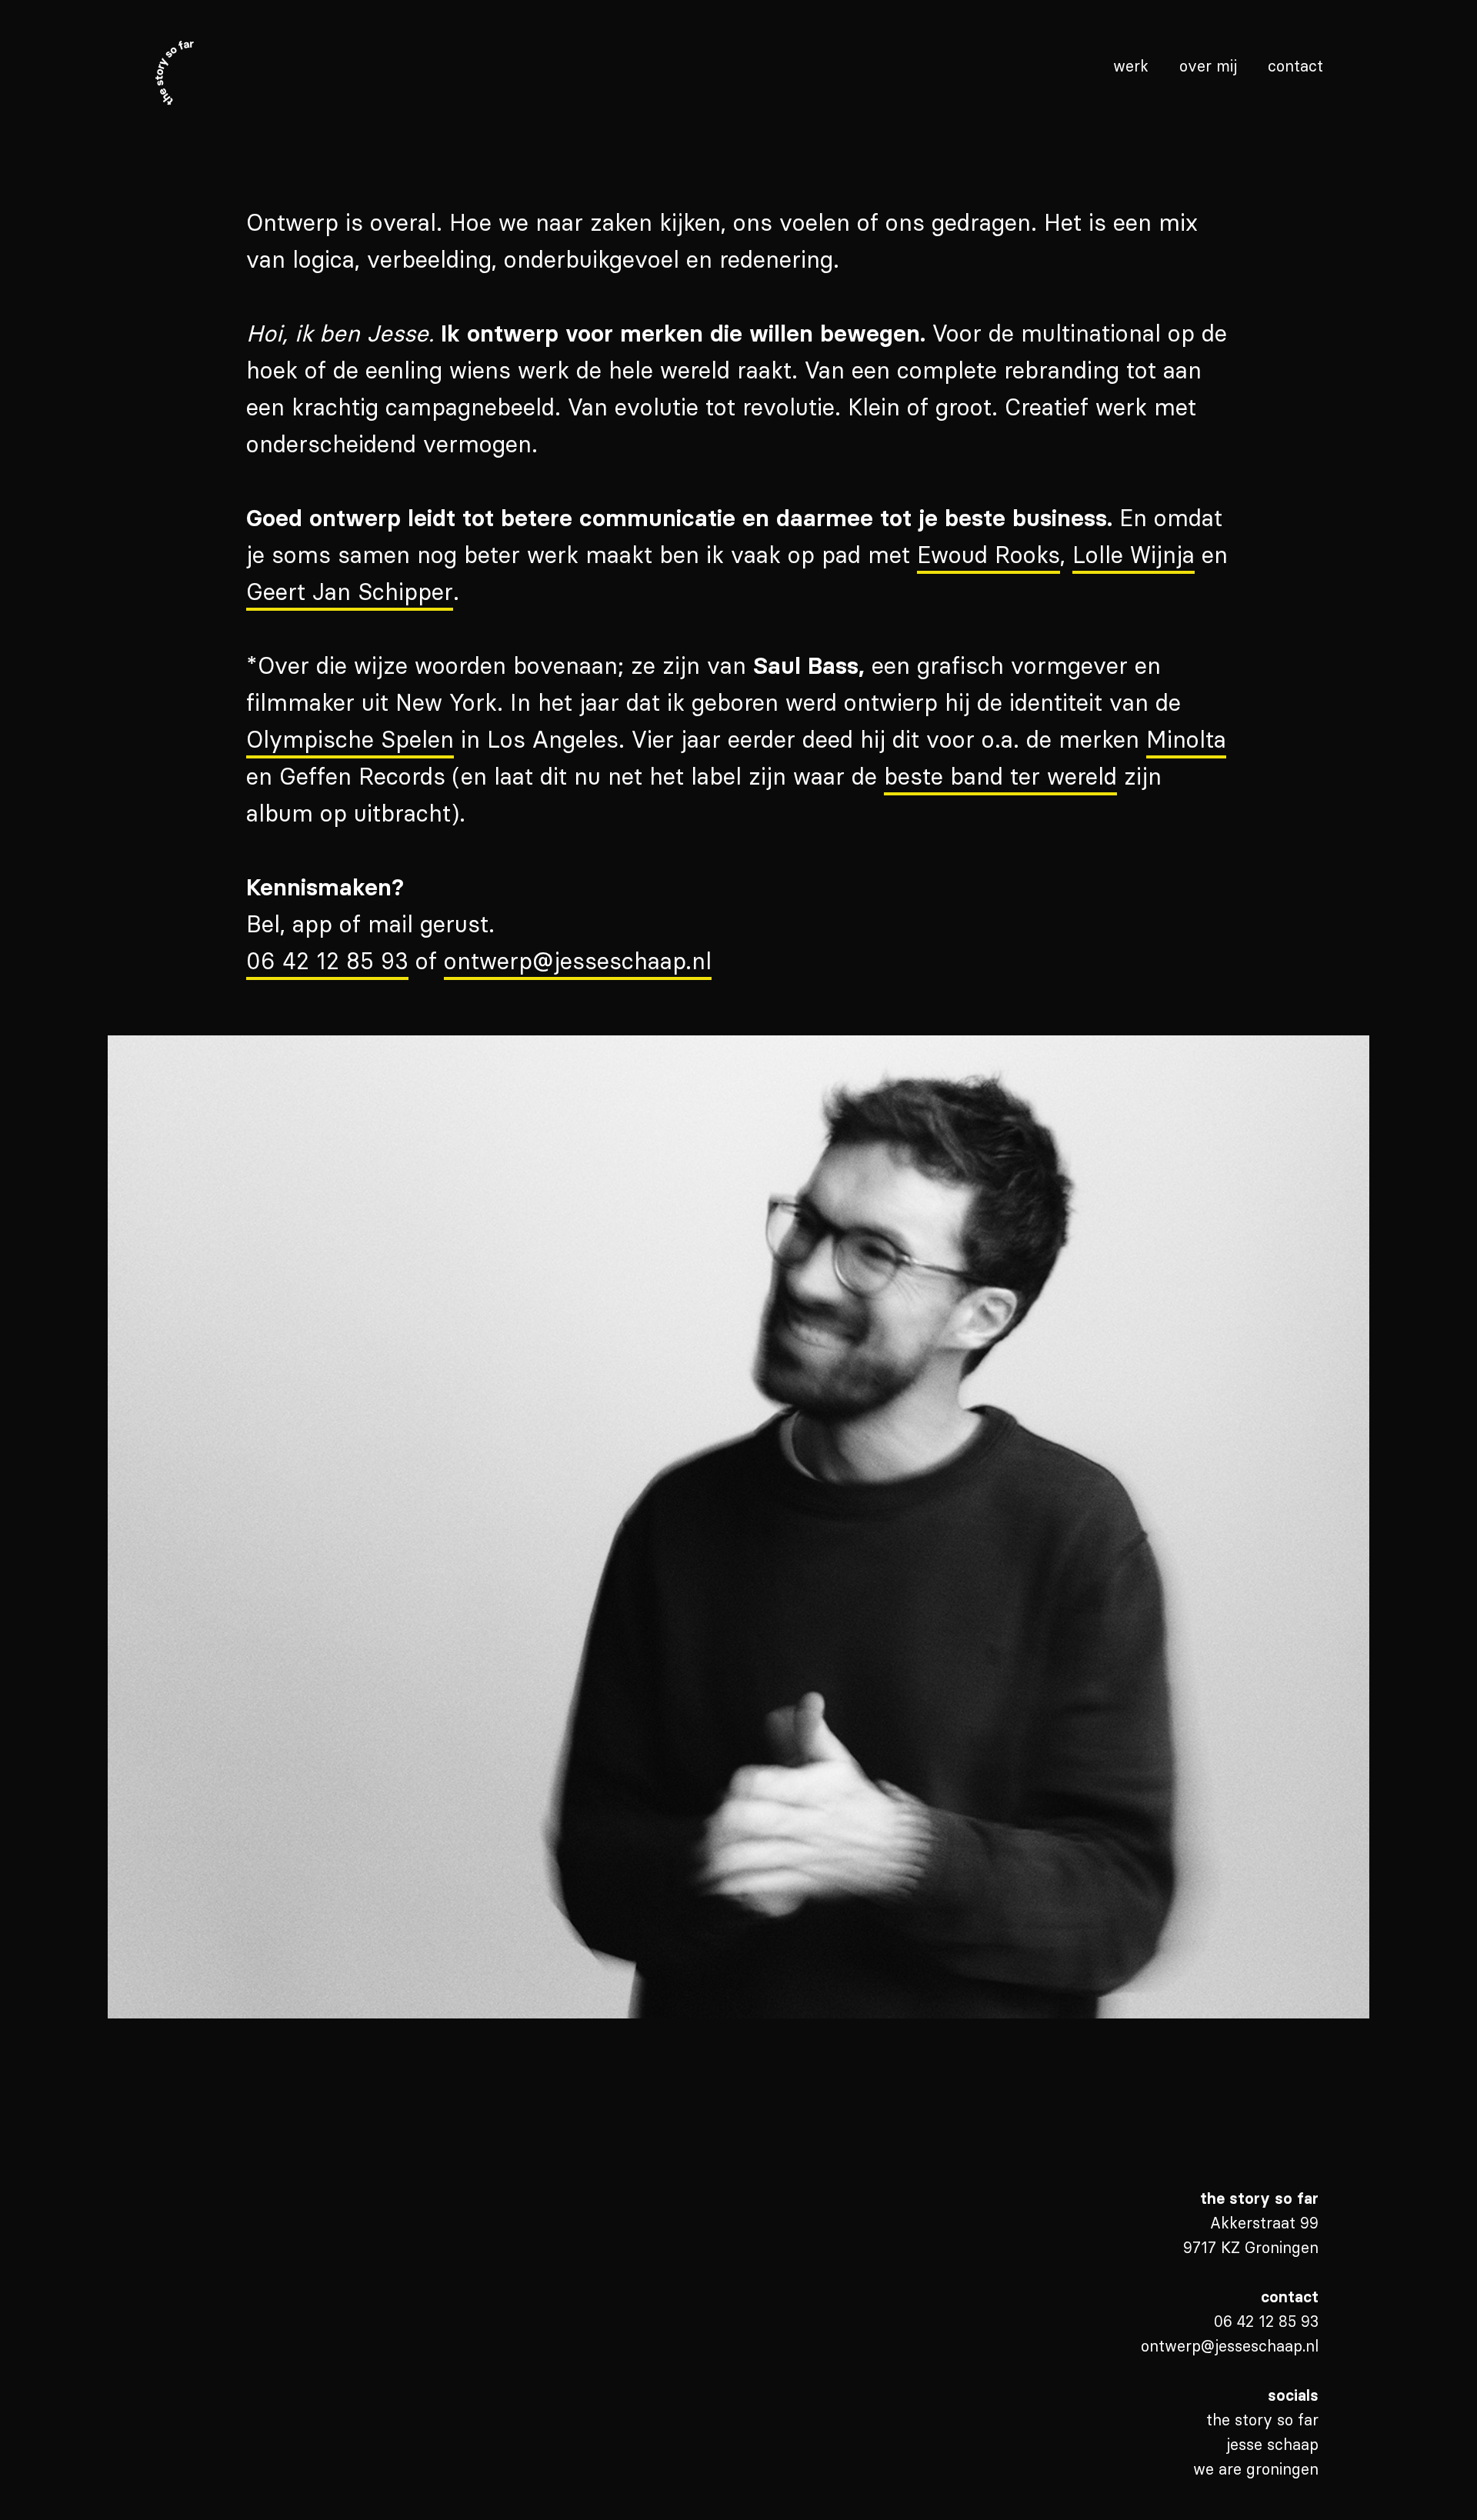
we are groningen (1256, 2469)
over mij (1208, 66)
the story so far (1262, 2420)
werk (1131, 66)
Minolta (1186, 740)
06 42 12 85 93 (327, 961)
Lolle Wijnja (1134, 555)
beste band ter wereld (1000, 777)
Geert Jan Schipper (350, 592)
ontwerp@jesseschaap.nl (578, 961)
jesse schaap (1272, 2444)
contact (1295, 66)
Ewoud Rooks (989, 555)
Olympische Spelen (350, 740)
